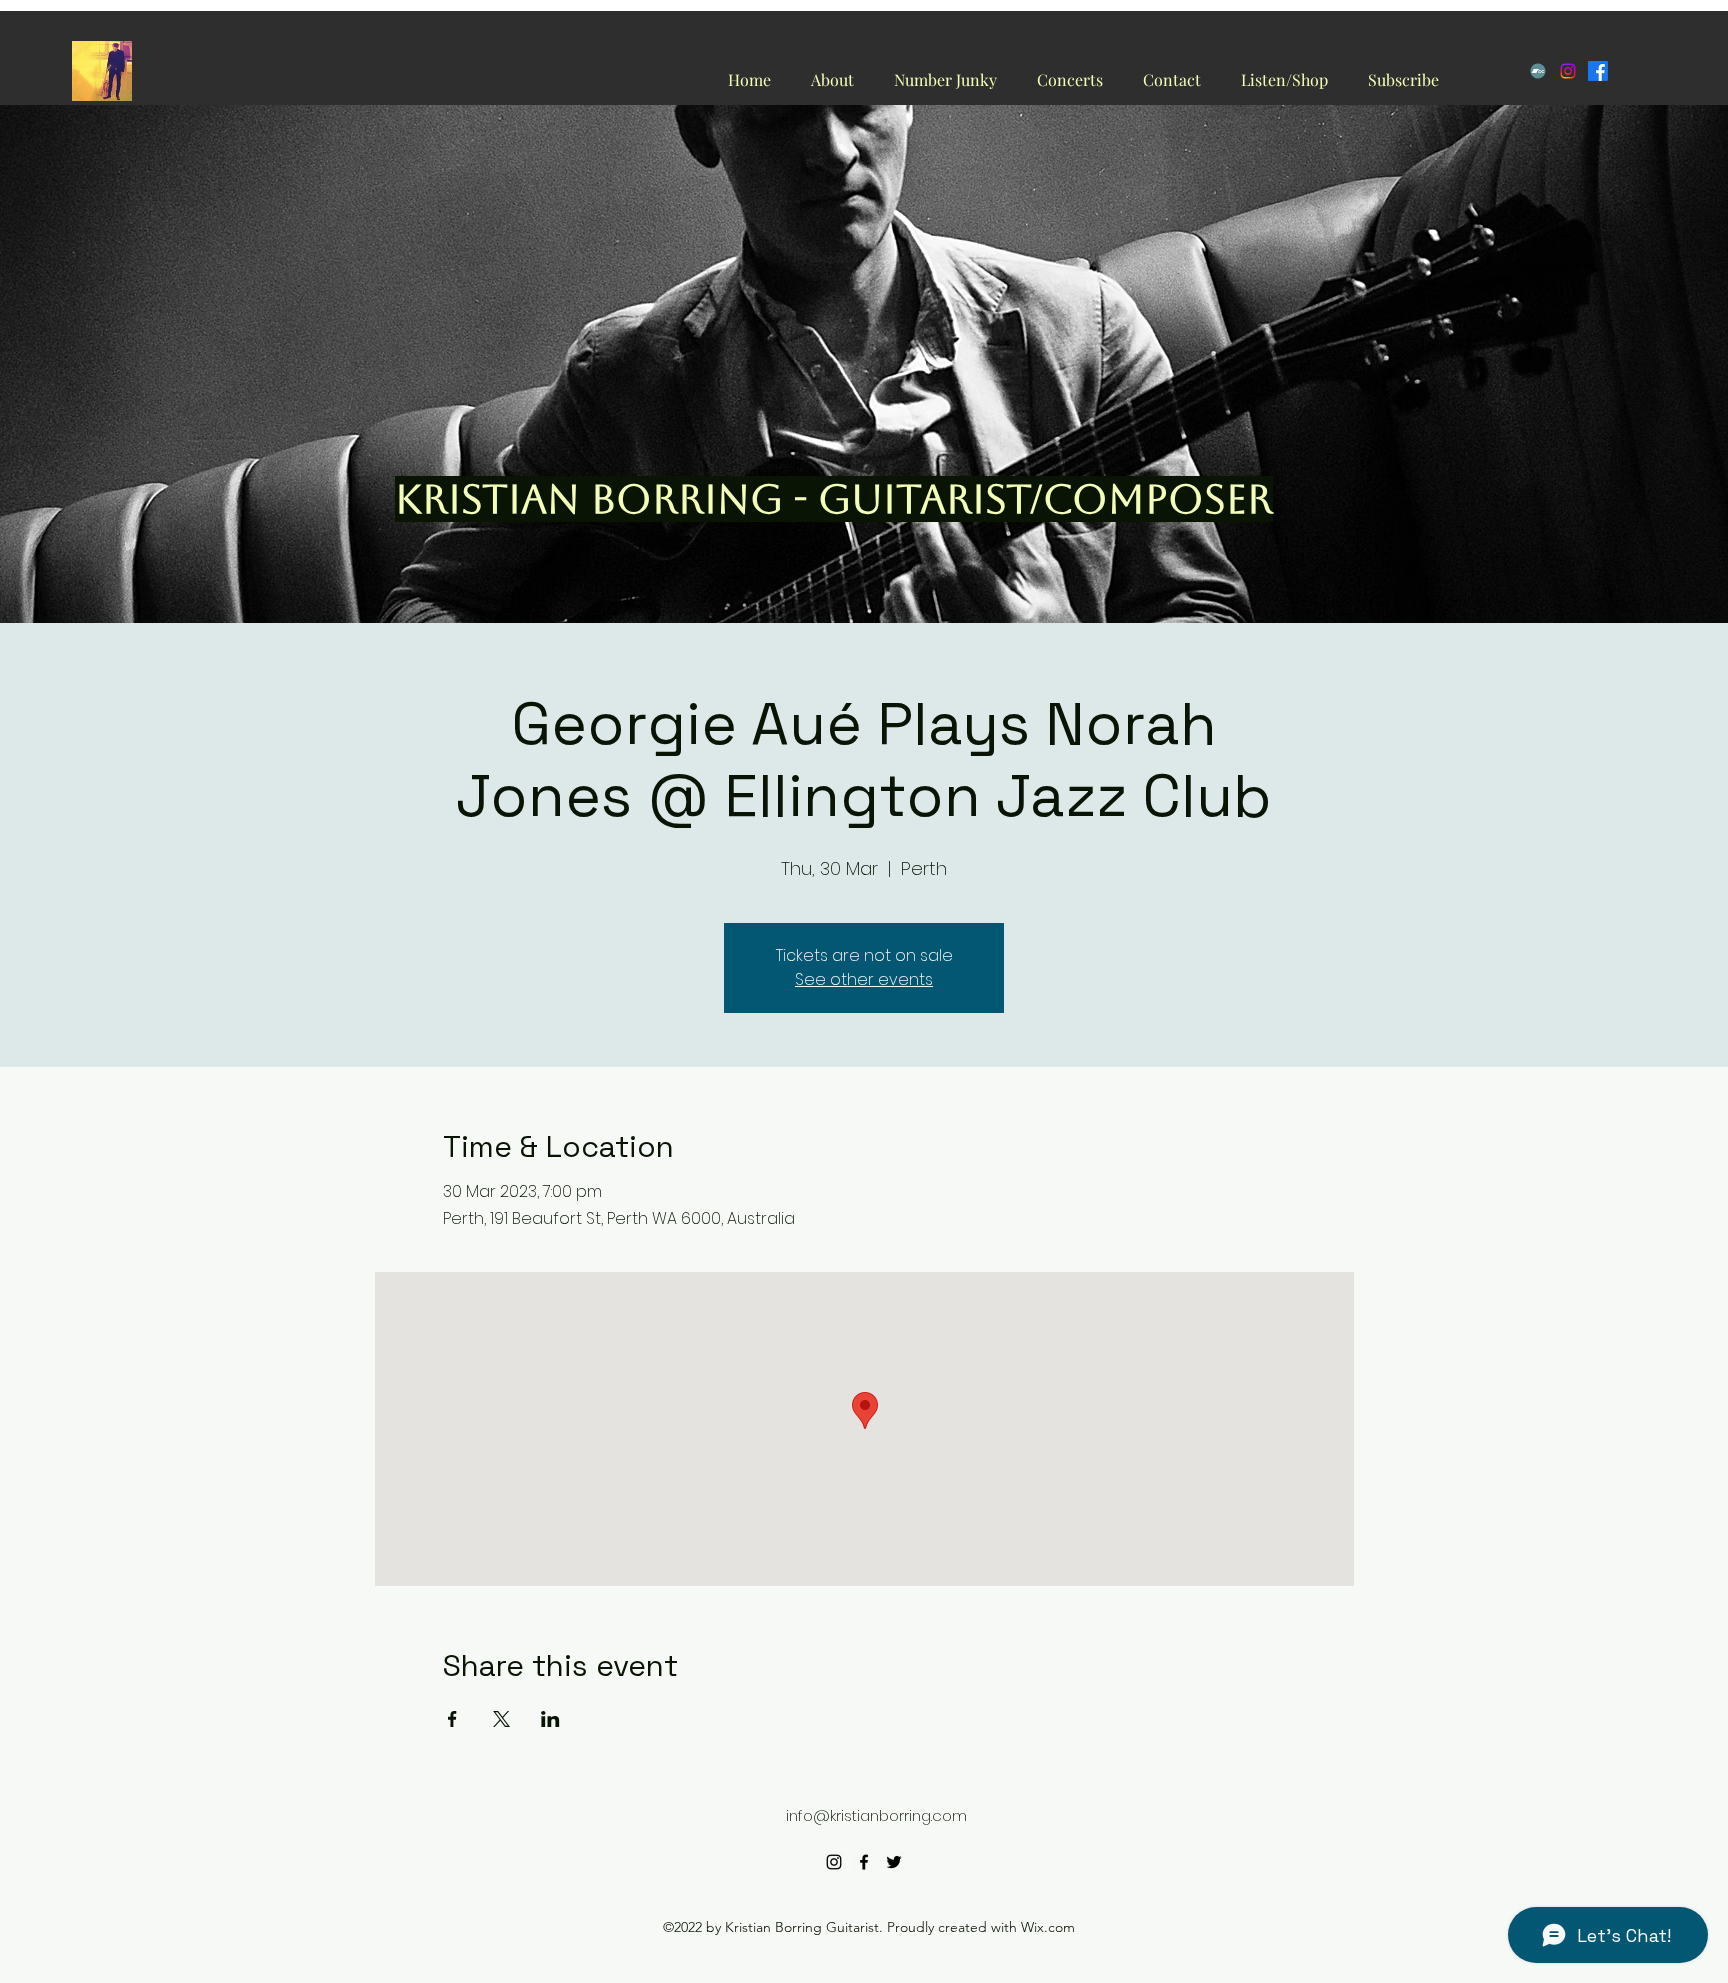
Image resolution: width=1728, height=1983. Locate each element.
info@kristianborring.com (876, 1815)
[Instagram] (1568, 71)
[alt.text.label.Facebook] (864, 1862)
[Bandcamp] (1538, 71)
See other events (864, 979)
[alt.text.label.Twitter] (894, 1862)
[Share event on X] (501, 1719)
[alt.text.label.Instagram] (834, 1862)
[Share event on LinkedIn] (550, 1719)
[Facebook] (1598, 71)
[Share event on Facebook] (452, 1719)
